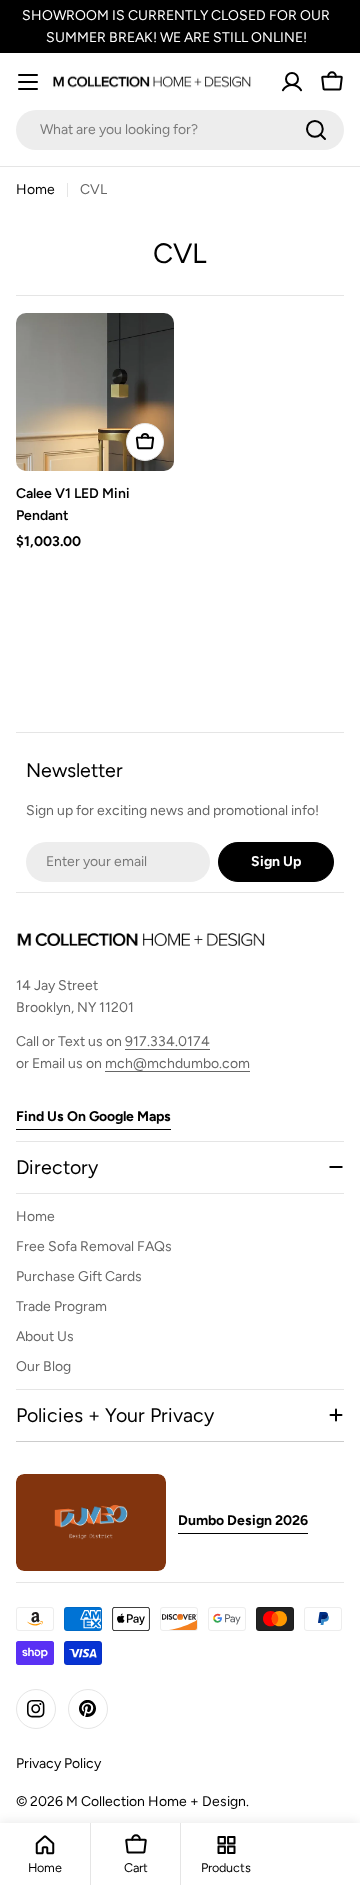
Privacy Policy (58, 1763)
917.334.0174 (167, 1041)
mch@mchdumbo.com (177, 1063)
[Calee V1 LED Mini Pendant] (95, 392)
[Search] (316, 130)
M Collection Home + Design (156, 1801)
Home (35, 189)
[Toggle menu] (28, 82)
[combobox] (180, 130)
